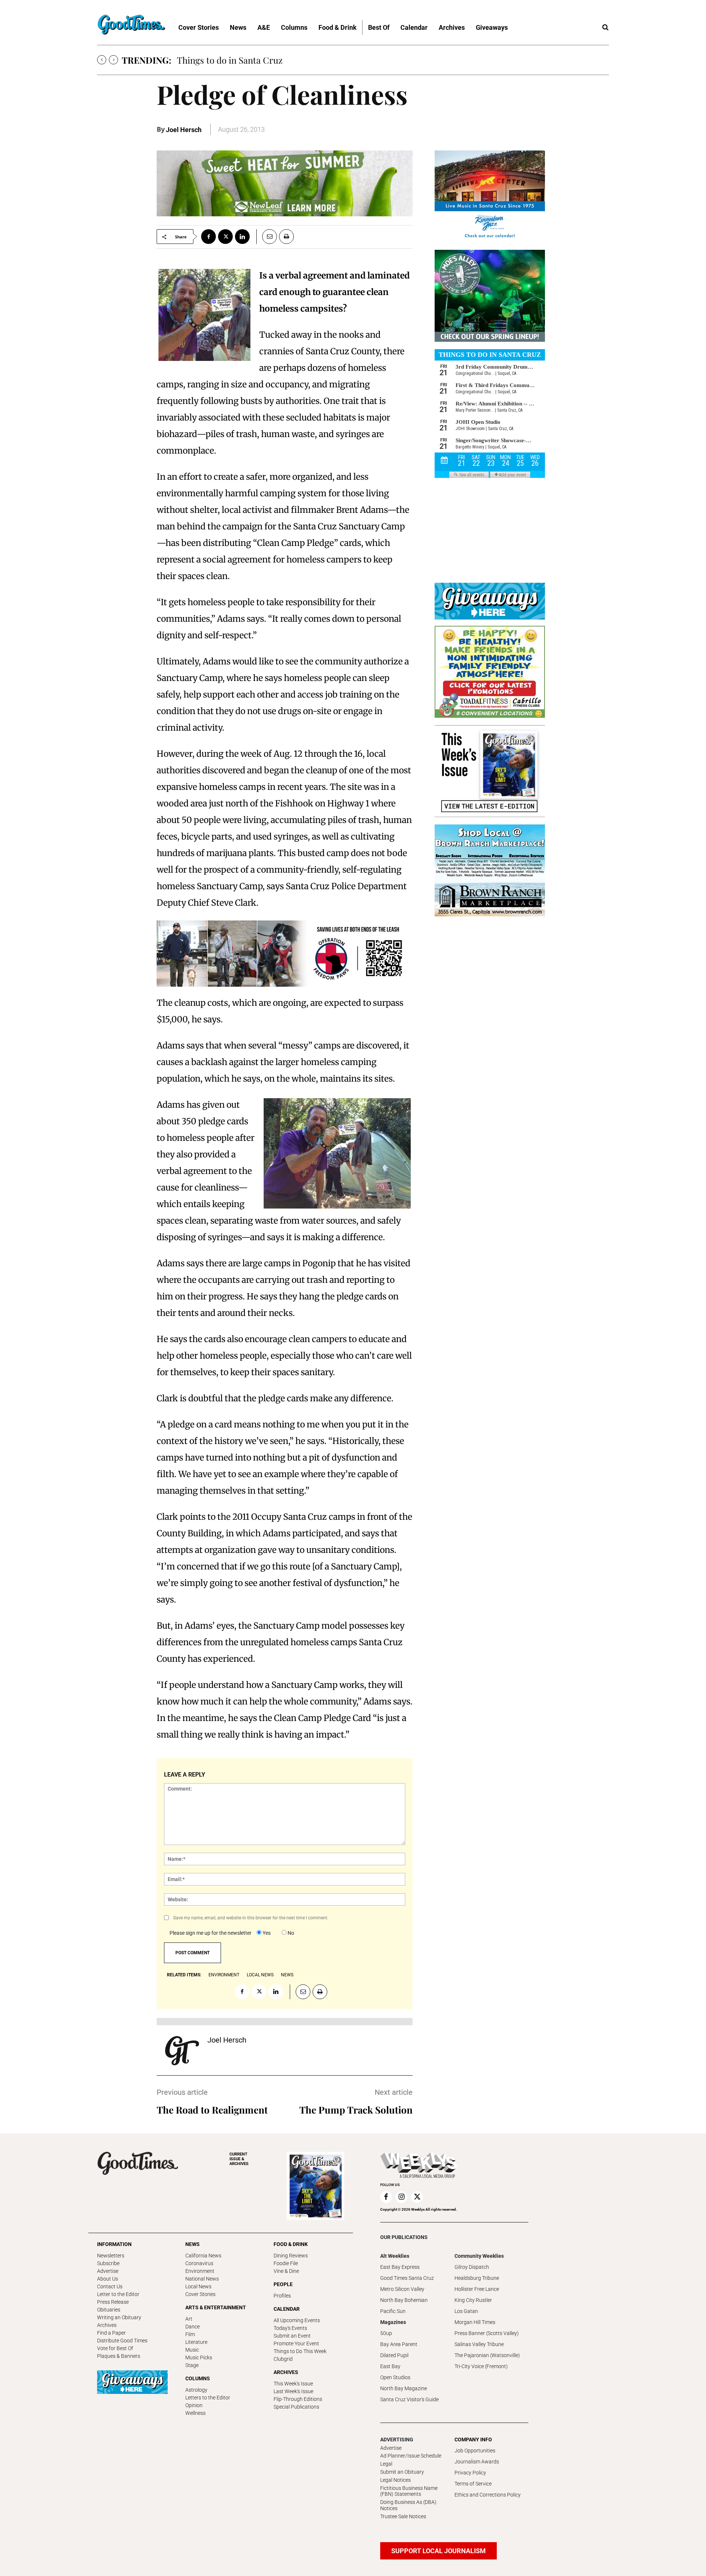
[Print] (286, 237)
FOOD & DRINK (291, 2244)
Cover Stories (200, 2294)
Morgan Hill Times (475, 2322)
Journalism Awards (477, 2462)
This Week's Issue (293, 2384)
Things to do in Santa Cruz (230, 60)
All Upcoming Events (297, 2320)
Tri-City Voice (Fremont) (481, 2366)
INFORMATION (114, 2244)
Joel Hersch (184, 130)
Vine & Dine (286, 2271)
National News (202, 2279)
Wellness (195, 2413)
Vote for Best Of (115, 2348)
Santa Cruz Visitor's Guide (409, 2399)
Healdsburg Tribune (477, 2278)
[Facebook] (208, 237)
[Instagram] (402, 2197)
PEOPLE (283, 2284)
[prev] (102, 60)
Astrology (196, 2390)
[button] (605, 28)
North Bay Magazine (404, 2388)
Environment (200, 2271)
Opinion (194, 2405)
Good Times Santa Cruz (407, 2278)
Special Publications (296, 2407)
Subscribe (108, 2263)
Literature (196, 2342)
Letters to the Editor (208, 2398)
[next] (113, 60)
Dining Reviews (291, 2256)
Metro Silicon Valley (402, 2289)
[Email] (267, 237)
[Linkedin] (242, 237)
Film (190, 2334)
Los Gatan (466, 2311)
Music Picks (199, 2357)
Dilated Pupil (394, 2355)
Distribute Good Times (122, 2341)
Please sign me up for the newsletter (211, 1933)
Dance (192, 2327)
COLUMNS (198, 2378)
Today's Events (290, 2328)
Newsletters (111, 2256)
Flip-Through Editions (298, 2399)
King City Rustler (473, 2300)
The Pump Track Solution (356, 2110)
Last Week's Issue (293, 2391)
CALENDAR (287, 2309)
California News (203, 2256)
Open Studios (395, 2377)
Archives (107, 2325)
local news (260, 1975)
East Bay (390, 2366)
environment (224, 1975)
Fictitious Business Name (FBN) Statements (409, 2491)
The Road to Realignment (212, 2110)
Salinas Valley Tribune (479, 2344)
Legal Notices (395, 2480)
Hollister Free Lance (477, 2289)
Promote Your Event (296, 2343)
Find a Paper (111, 2333)
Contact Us (110, 2286)
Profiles (282, 2296)
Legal (386, 2464)
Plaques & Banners (119, 2356)
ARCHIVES (239, 2159)
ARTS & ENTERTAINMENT (216, 2307)
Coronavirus (199, 2263)
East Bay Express (400, 2267)
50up (386, 2333)
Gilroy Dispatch (472, 2267)
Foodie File (286, 2263)
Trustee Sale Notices (403, 2516)
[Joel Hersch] (182, 2051)
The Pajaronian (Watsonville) (487, 2355)
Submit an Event (292, 2336)
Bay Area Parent (399, 2344)
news (287, 1975)
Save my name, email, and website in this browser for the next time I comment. (251, 1918)
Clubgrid (283, 2359)
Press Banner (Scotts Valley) (487, 2333)
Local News (198, 2286)
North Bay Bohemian (404, 2300)
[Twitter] (225, 237)
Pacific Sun (393, 2311)
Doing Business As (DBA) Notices (408, 2505)
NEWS (192, 2244)
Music (192, 2350)
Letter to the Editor (118, 2294)
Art (189, 2319)
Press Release (113, 2302)
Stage (192, 2365)
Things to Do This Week (300, 2351)
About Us (108, 2279)
